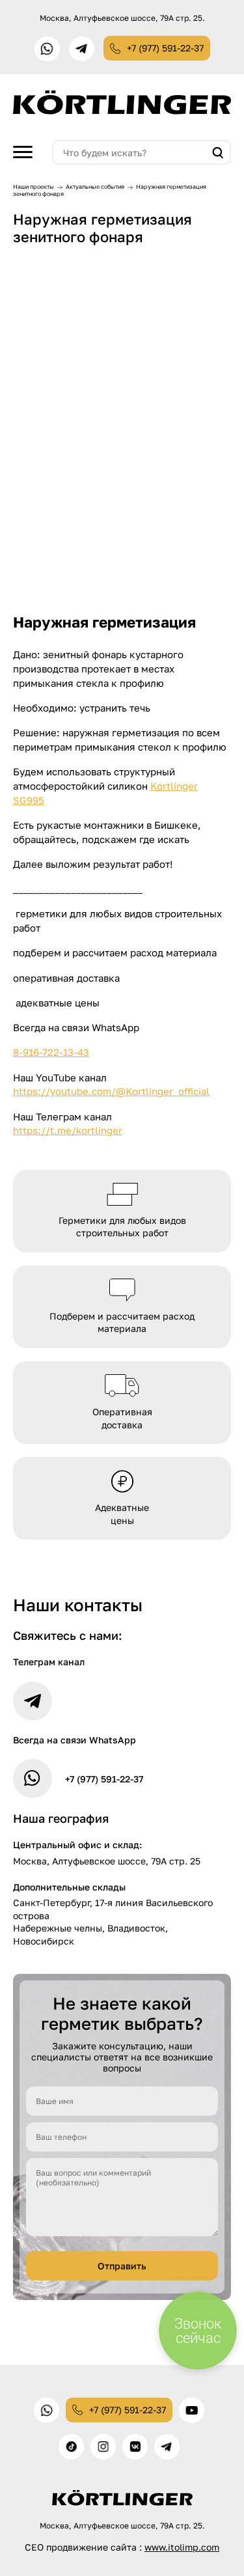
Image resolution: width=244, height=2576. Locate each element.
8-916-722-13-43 (51, 1052)
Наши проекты (34, 187)
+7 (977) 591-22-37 (165, 48)
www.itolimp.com (182, 2547)
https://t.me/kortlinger (68, 1130)
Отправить (122, 2266)
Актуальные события (95, 187)
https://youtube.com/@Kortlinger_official (111, 1091)
